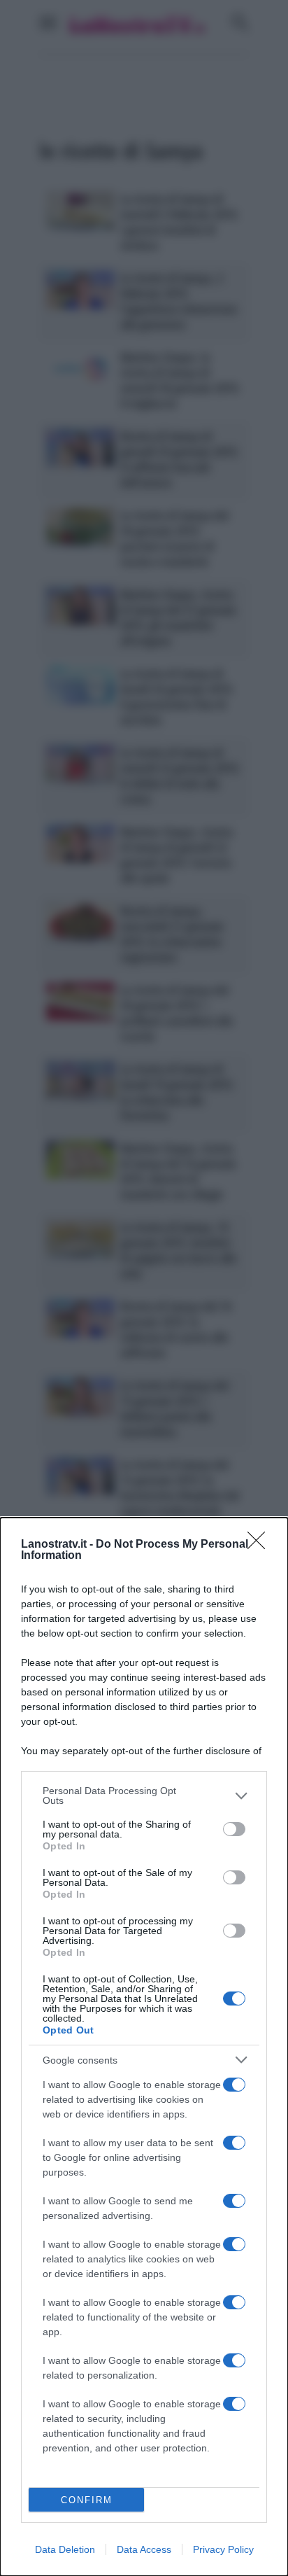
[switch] (234, 1829)
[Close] (261, 1545)
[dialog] (144, 2047)
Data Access (144, 2549)
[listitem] (144, 1795)
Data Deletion (65, 2549)
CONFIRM (87, 2500)
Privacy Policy (223, 2549)
